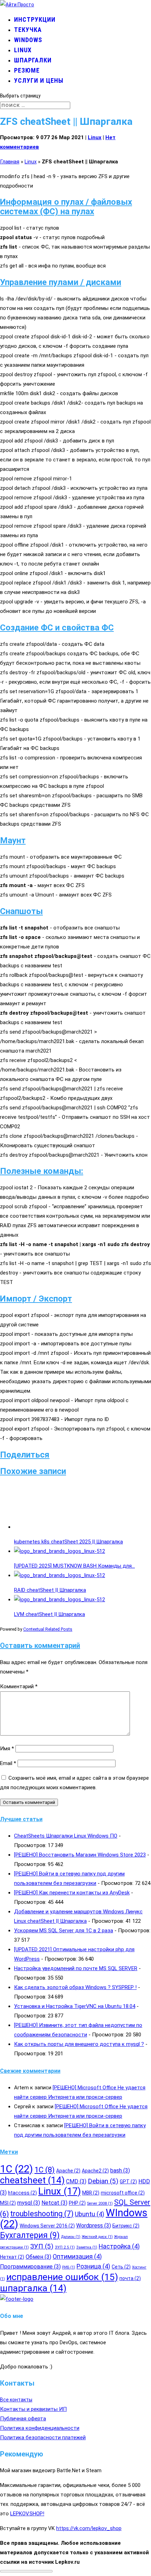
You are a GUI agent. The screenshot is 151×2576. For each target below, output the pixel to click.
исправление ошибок (62, 2277)
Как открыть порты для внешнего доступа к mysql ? (79, 2044)
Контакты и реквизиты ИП (33, 2409)
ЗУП (42, 2246)
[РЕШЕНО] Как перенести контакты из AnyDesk (72, 1893)
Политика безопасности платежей (43, 2437)
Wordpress (94, 2226)
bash (120, 2171)
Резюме (27, 70)
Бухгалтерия (30, 2235)
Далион (71, 2237)
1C (17, 2169)
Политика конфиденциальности (40, 2428)
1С (45, 2170)
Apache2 (95, 2171)
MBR (91, 2193)
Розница (93, 2266)
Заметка (87, 2247)
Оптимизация (77, 2257)
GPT (128, 2182)
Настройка (119, 2246)
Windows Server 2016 (47, 2226)
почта (130, 2278)
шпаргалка (33, 2288)
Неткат (12, 2257)
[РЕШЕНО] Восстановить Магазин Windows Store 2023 (80, 1855)
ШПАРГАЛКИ (33, 60)
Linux (23, 50)
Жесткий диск (97, 2237)
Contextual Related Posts (48, 1629)
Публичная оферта (23, 2418)
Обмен (38, 2257)
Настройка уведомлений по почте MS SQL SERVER (76, 1968)
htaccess (22, 2193)
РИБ (69, 2267)
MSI (8, 2203)
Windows (28, 40)
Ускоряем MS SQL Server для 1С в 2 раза (64, 1931)
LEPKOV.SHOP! (27, 2513)
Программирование (30, 2267)
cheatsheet (32, 2180)
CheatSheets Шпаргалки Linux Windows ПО (66, 1836)
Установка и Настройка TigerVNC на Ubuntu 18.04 (75, 2006)
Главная (10, 162)
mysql (29, 2203)
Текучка (28, 30)
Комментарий (19, 1686)
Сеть (121, 2267)
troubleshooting (42, 2214)
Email (8, 1763)
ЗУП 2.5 (65, 2247)
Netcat (54, 2203)
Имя (7, 1749)
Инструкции (35, 19)
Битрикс (126, 2226)
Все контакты (16, 2399)
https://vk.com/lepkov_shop (89, 2528)
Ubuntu (90, 2214)
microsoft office (123, 2193)
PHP (77, 2203)
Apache (68, 2171)
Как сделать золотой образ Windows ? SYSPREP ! (75, 1987)
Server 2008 (100, 2203)
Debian (103, 2181)
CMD (76, 2181)
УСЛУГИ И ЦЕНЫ (39, 80)
